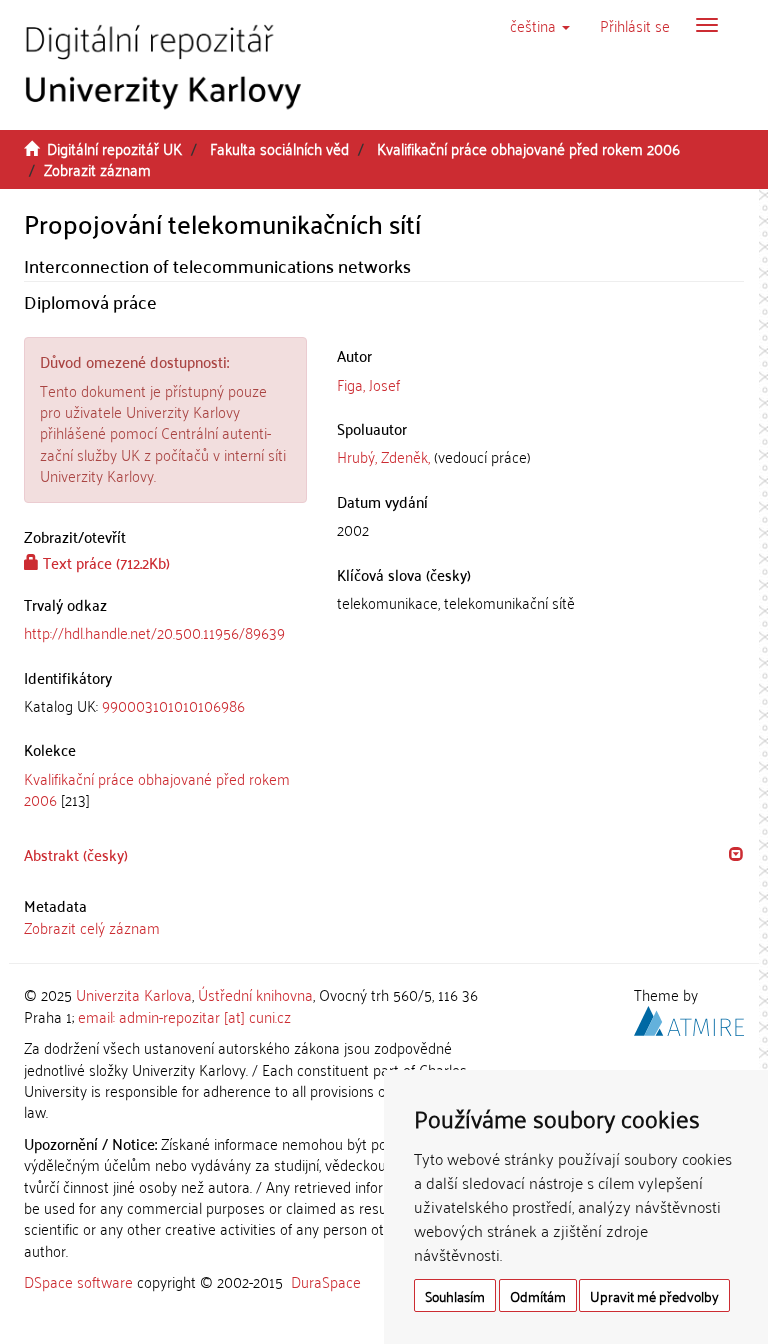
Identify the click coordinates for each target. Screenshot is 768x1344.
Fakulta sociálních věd (279, 148)
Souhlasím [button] (455, 1295)
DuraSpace (326, 1281)
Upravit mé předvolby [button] (654, 1295)
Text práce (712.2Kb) (104, 562)
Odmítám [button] (538, 1295)
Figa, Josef (368, 384)
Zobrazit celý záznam (92, 927)
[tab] (165, 705)
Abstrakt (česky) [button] (76, 854)
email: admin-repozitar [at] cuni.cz (184, 1016)
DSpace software (78, 1281)
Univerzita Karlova (134, 994)
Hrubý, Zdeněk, (383, 456)
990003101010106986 (173, 705)
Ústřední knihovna (255, 994)
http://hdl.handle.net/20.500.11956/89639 (154, 632)
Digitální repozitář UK (114, 148)
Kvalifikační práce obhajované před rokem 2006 (528, 148)
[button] (540, 25)
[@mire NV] (689, 1017)
